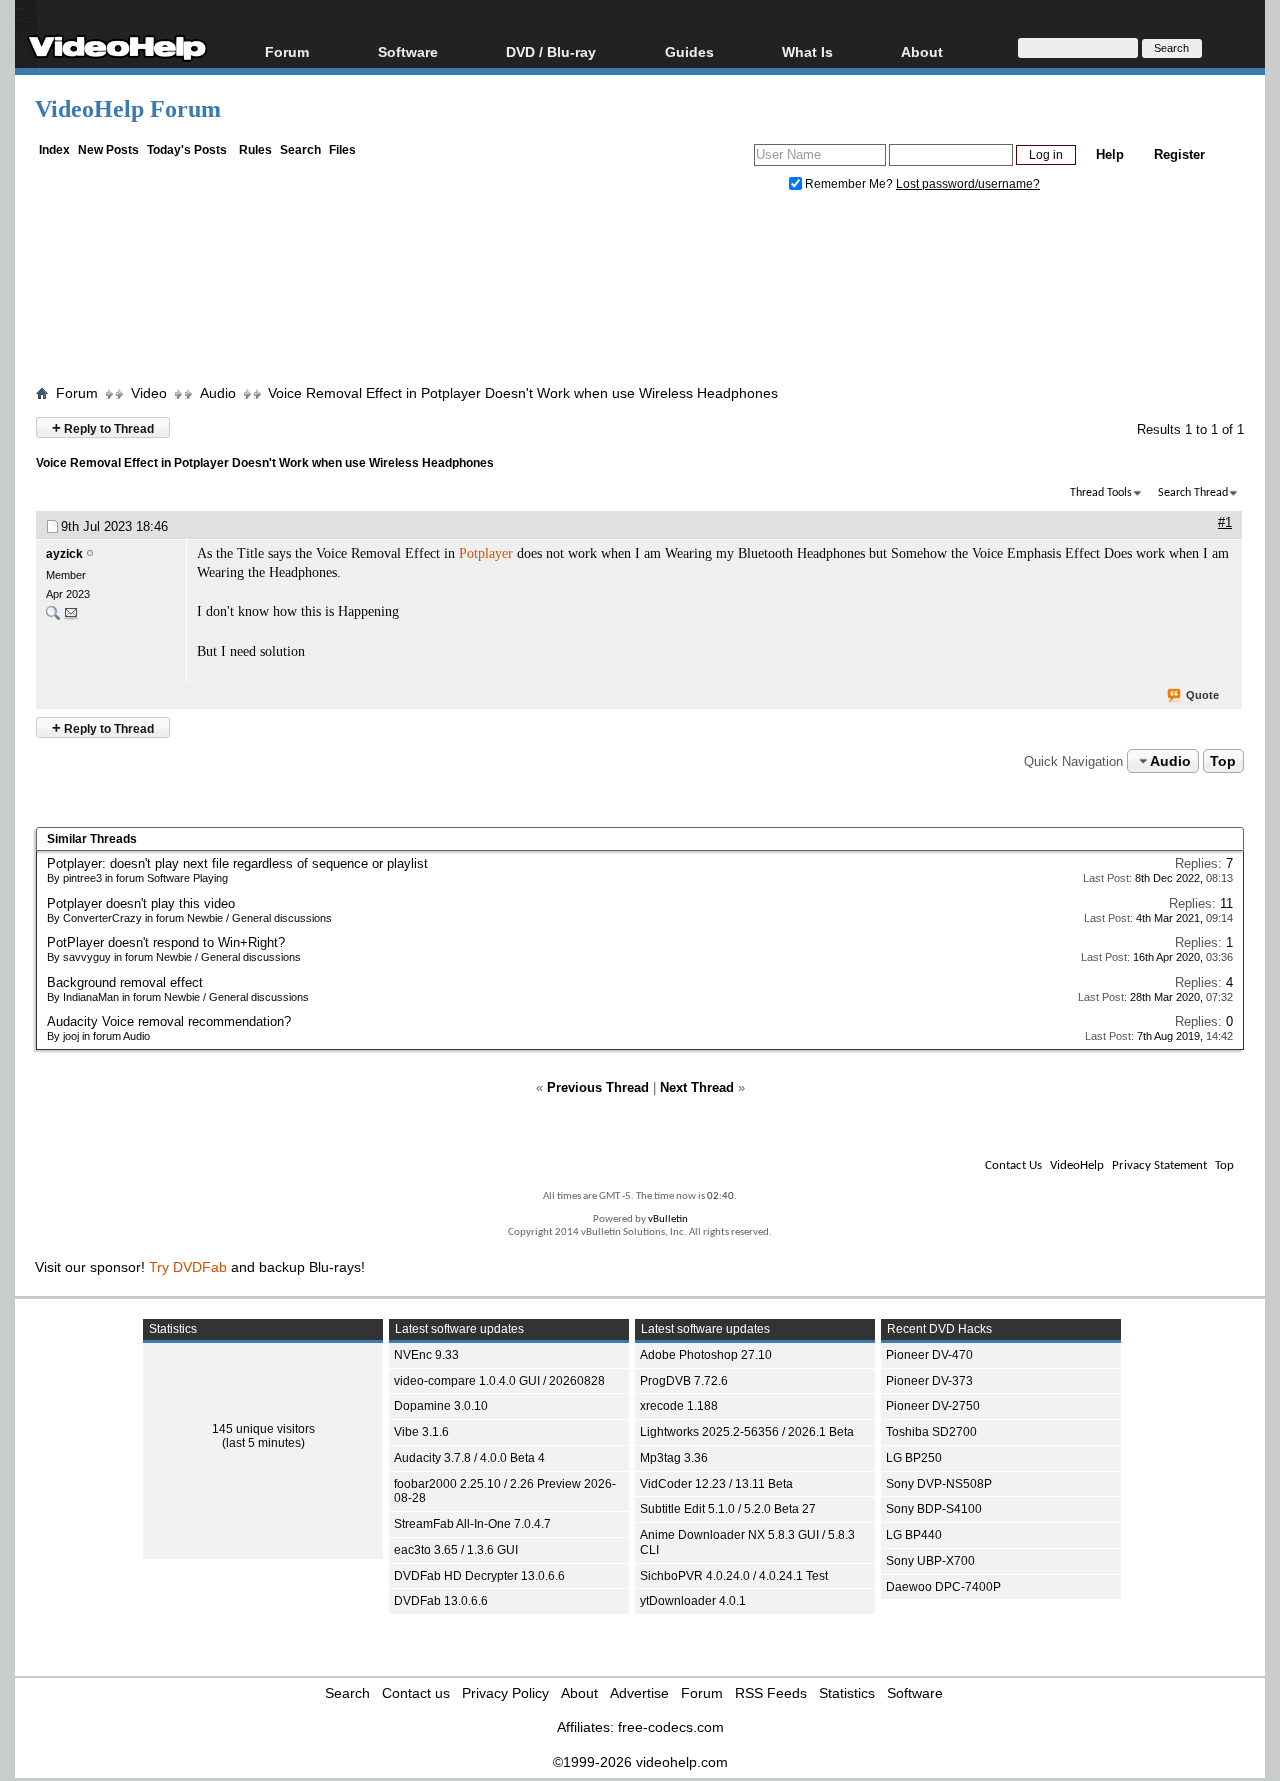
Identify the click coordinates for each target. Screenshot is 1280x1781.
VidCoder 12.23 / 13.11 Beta (716, 1484)
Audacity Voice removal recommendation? (169, 1021)
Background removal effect (125, 982)
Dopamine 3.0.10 (441, 1406)
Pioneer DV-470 (929, 1355)
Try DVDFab (188, 1267)
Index (54, 150)
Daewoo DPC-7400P (943, 1587)
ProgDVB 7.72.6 (684, 1381)
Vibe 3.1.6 (421, 1432)
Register (1179, 154)
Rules (255, 150)
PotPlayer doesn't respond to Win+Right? (166, 942)
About (579, 1693)
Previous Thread (598, 1087)
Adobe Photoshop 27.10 (706, 1355)
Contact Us (1013, 1165)
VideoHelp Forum (128, 109)
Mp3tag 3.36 (674, 1458)
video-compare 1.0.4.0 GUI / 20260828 (499, 1381)
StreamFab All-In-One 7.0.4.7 (472, 1524)
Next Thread (697, 1087)
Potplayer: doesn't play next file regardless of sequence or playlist (237, 863)
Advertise (639, 1693)
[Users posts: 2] (53, 617)
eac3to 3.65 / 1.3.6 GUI (456, 1550)
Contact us (416, 1693)
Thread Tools (1101, 493)
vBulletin (668, 1219)
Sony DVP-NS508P (939, 1484)
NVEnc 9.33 (426, 1355)
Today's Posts (187, 150)
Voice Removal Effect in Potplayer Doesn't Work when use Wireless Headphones (523, 393)
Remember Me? (849, 184)
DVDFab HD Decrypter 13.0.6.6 (479, 1576)
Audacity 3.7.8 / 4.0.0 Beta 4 (469, 1458)
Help (1110, 154)
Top (1223, 761)
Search (300, 150)
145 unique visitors (263, 1429)
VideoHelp (1077, 1165)
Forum (287, 51)
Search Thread (1193, 493)
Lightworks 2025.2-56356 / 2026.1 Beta (747, 1432)
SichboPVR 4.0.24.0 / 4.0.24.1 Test (734, 1576)
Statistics (847, 1693)
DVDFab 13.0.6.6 (441, 1601)
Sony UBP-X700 (930, 1561)
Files (342, 150)
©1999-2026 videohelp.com (640, 1762)
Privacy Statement (1159, 1165)
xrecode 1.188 (679, 1406)
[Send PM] (71, 617)
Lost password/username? (968, 184)
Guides (689, 51)
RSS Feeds (771, 1693)
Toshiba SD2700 (931, 1432)
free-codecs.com (671, 1727)
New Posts (108, 150)
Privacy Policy (505, 1693)
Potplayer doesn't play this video (141, 903)
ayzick (64, 554)
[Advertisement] (640, 293)
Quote (1202, 695)
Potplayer (486, 553)
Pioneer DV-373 (929, 1381)
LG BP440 (914, 1535)
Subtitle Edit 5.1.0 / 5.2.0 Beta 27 (728, 1509)
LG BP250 (914, 1458)
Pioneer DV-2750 (933, 1406)
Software (408, 51)
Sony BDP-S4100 (934, 1509)
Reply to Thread (103, 427)
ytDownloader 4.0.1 (693, 1601)
